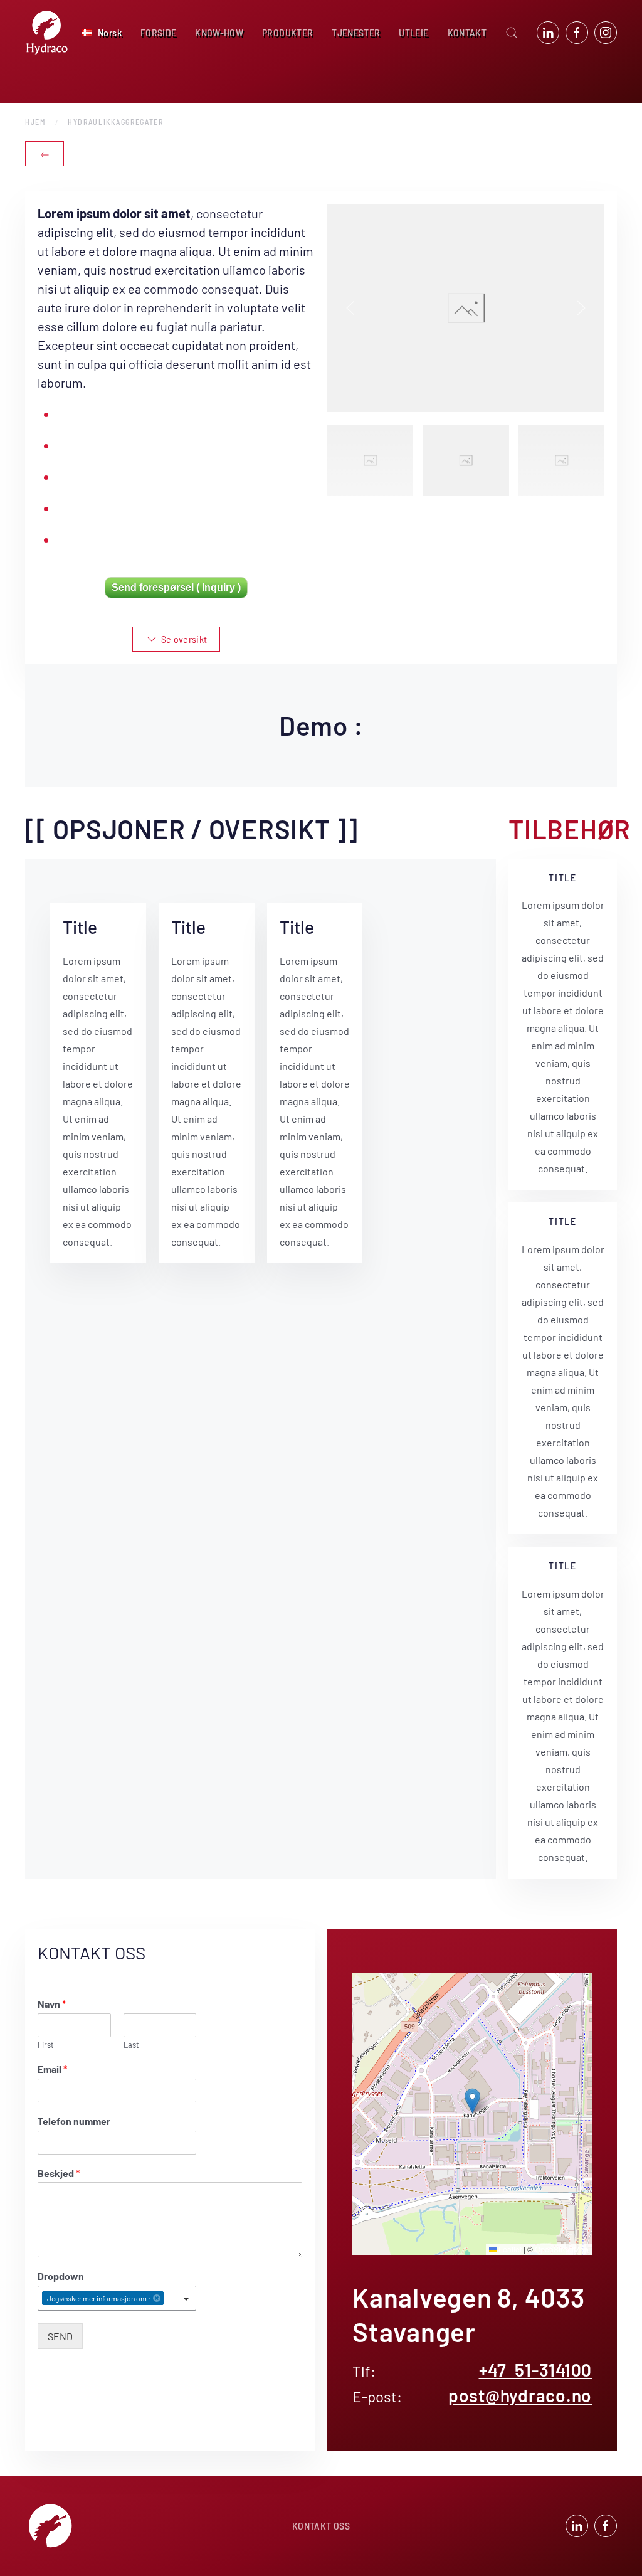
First (46, 2045)
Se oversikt (184, 639)
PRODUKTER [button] (287, 32)
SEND (60, 2336)
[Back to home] (47, 33)
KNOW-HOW (219, 32)
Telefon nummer (74, 2121)
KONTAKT (467, 32)
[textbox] (170, 2299)
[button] (102, 33)
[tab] (370, 460)
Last (131, 2045)
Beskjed (59, 2173)
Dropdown (61, 2276)
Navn (52, 2004)
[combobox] (117, 2298)
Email (52, 2069)
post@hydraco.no (520, 2395)
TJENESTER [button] (356, 32)
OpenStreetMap (562, 2249)
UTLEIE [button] (413, 32)
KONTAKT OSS (321, 2526)
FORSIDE (158, 32)
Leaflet (509, 2249)
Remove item (157, 2298)
